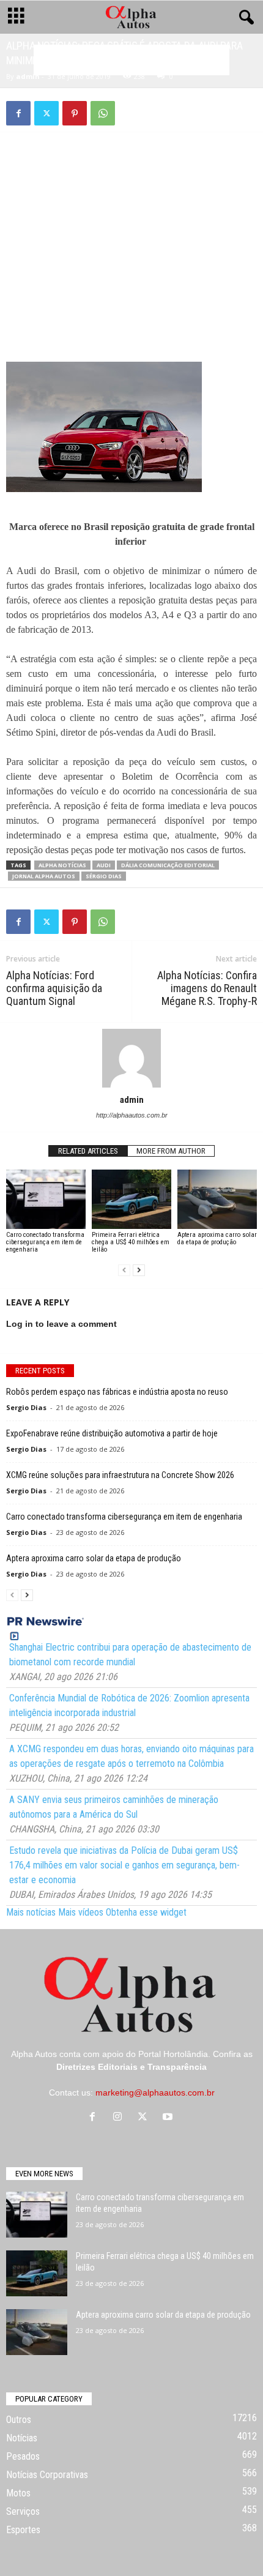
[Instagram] (120, 2118)
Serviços (23, 2511)
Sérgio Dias (104, 876)
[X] (46, 113)
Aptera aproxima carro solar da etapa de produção (217, 1238)
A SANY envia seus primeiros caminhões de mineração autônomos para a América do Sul (114, 1807)
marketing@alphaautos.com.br (155, 2093)
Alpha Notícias (62, 865)
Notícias (22, 2438)
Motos (18, 2493)
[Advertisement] (131, 228)
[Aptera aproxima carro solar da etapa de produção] (217, 1199)
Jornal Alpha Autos (44, 876)
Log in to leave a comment (61, 1324)
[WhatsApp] (103, 113)
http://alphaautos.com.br (132, 1115)
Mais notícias (31, 1912)
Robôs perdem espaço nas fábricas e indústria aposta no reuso (117, 1392)
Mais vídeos (81, 1912)
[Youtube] (169, 2118)
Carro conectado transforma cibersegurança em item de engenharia (45, 1242)
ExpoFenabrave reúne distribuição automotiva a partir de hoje (112, 1433)
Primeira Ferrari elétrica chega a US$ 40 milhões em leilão (131, 1242)
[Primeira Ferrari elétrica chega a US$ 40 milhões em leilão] (131, 1199)
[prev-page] (124, 1270)
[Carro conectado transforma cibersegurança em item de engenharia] (46, 1199)
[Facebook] (18, 113)
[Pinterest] (75, 113)
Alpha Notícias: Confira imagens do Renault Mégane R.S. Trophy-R (207, 988)
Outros (19, 2420)
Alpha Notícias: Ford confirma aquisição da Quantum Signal (54, 988)
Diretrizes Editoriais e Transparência (131, 2067)
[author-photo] (131, 1058)
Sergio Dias (26, 1407)
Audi (104, 865)
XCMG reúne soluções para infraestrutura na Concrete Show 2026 (120, 1475)
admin (28, 76)
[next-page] (139, 1270)
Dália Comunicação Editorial (168, 865)
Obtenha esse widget (146, 1912)
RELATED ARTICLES (88, 1151)
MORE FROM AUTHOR (171, 1151)
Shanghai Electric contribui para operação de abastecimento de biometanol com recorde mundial (130, 1655)
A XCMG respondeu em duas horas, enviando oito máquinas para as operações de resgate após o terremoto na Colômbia (131, 1756)
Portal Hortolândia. (174, 2054)
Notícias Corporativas (47, 2475)
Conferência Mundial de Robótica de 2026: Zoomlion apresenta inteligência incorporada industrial (129, 1705)
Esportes (23, 2530)
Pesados (23, 2456)
